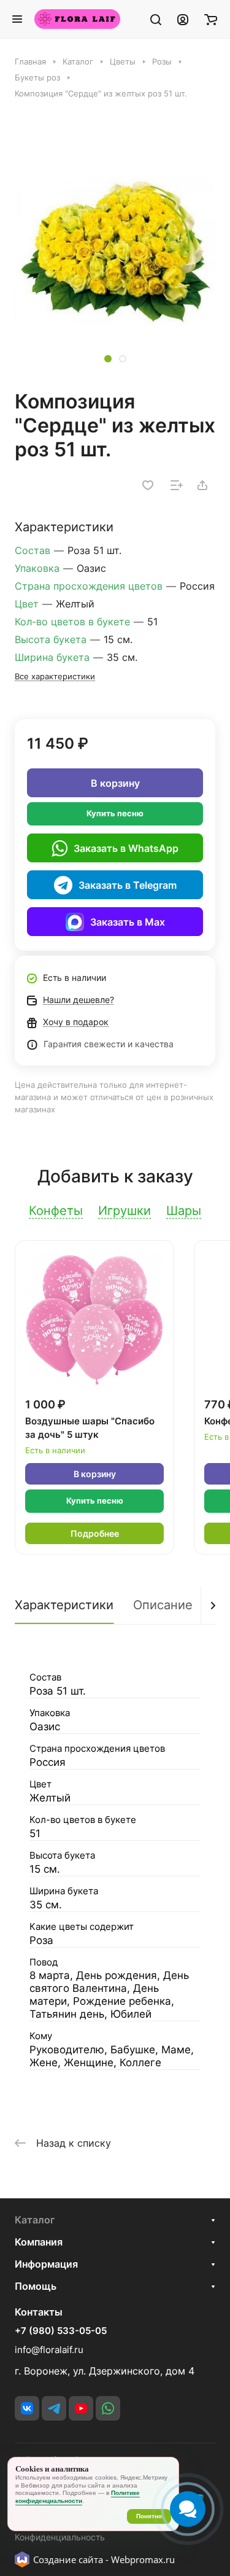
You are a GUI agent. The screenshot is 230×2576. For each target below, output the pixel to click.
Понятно (149, 2516)
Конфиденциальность (60, 2537)
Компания (39, 2242)
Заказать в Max (128, 922)
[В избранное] (148, 485)
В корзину (115, 783)
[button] (108, 359)
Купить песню (115, 813)
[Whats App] (108, 2408)
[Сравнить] (177, 485)
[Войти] (183, 19)
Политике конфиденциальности (78, 2497)
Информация (46, 2264)
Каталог (35, 2220)
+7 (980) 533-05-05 (61, 2331)
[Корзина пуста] (211, 19)
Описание (163, 1605)
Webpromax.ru (143, 2559)
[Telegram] (54, 2408)
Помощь (36, 2286)
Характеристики (64, 1605)
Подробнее (95, 1533)
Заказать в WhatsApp (126, 848)
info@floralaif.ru (49, 2350)
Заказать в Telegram (128, 885)
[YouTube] (81, 2408)
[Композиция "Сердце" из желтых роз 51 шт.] (115, 250)
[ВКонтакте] (27, 2408)
